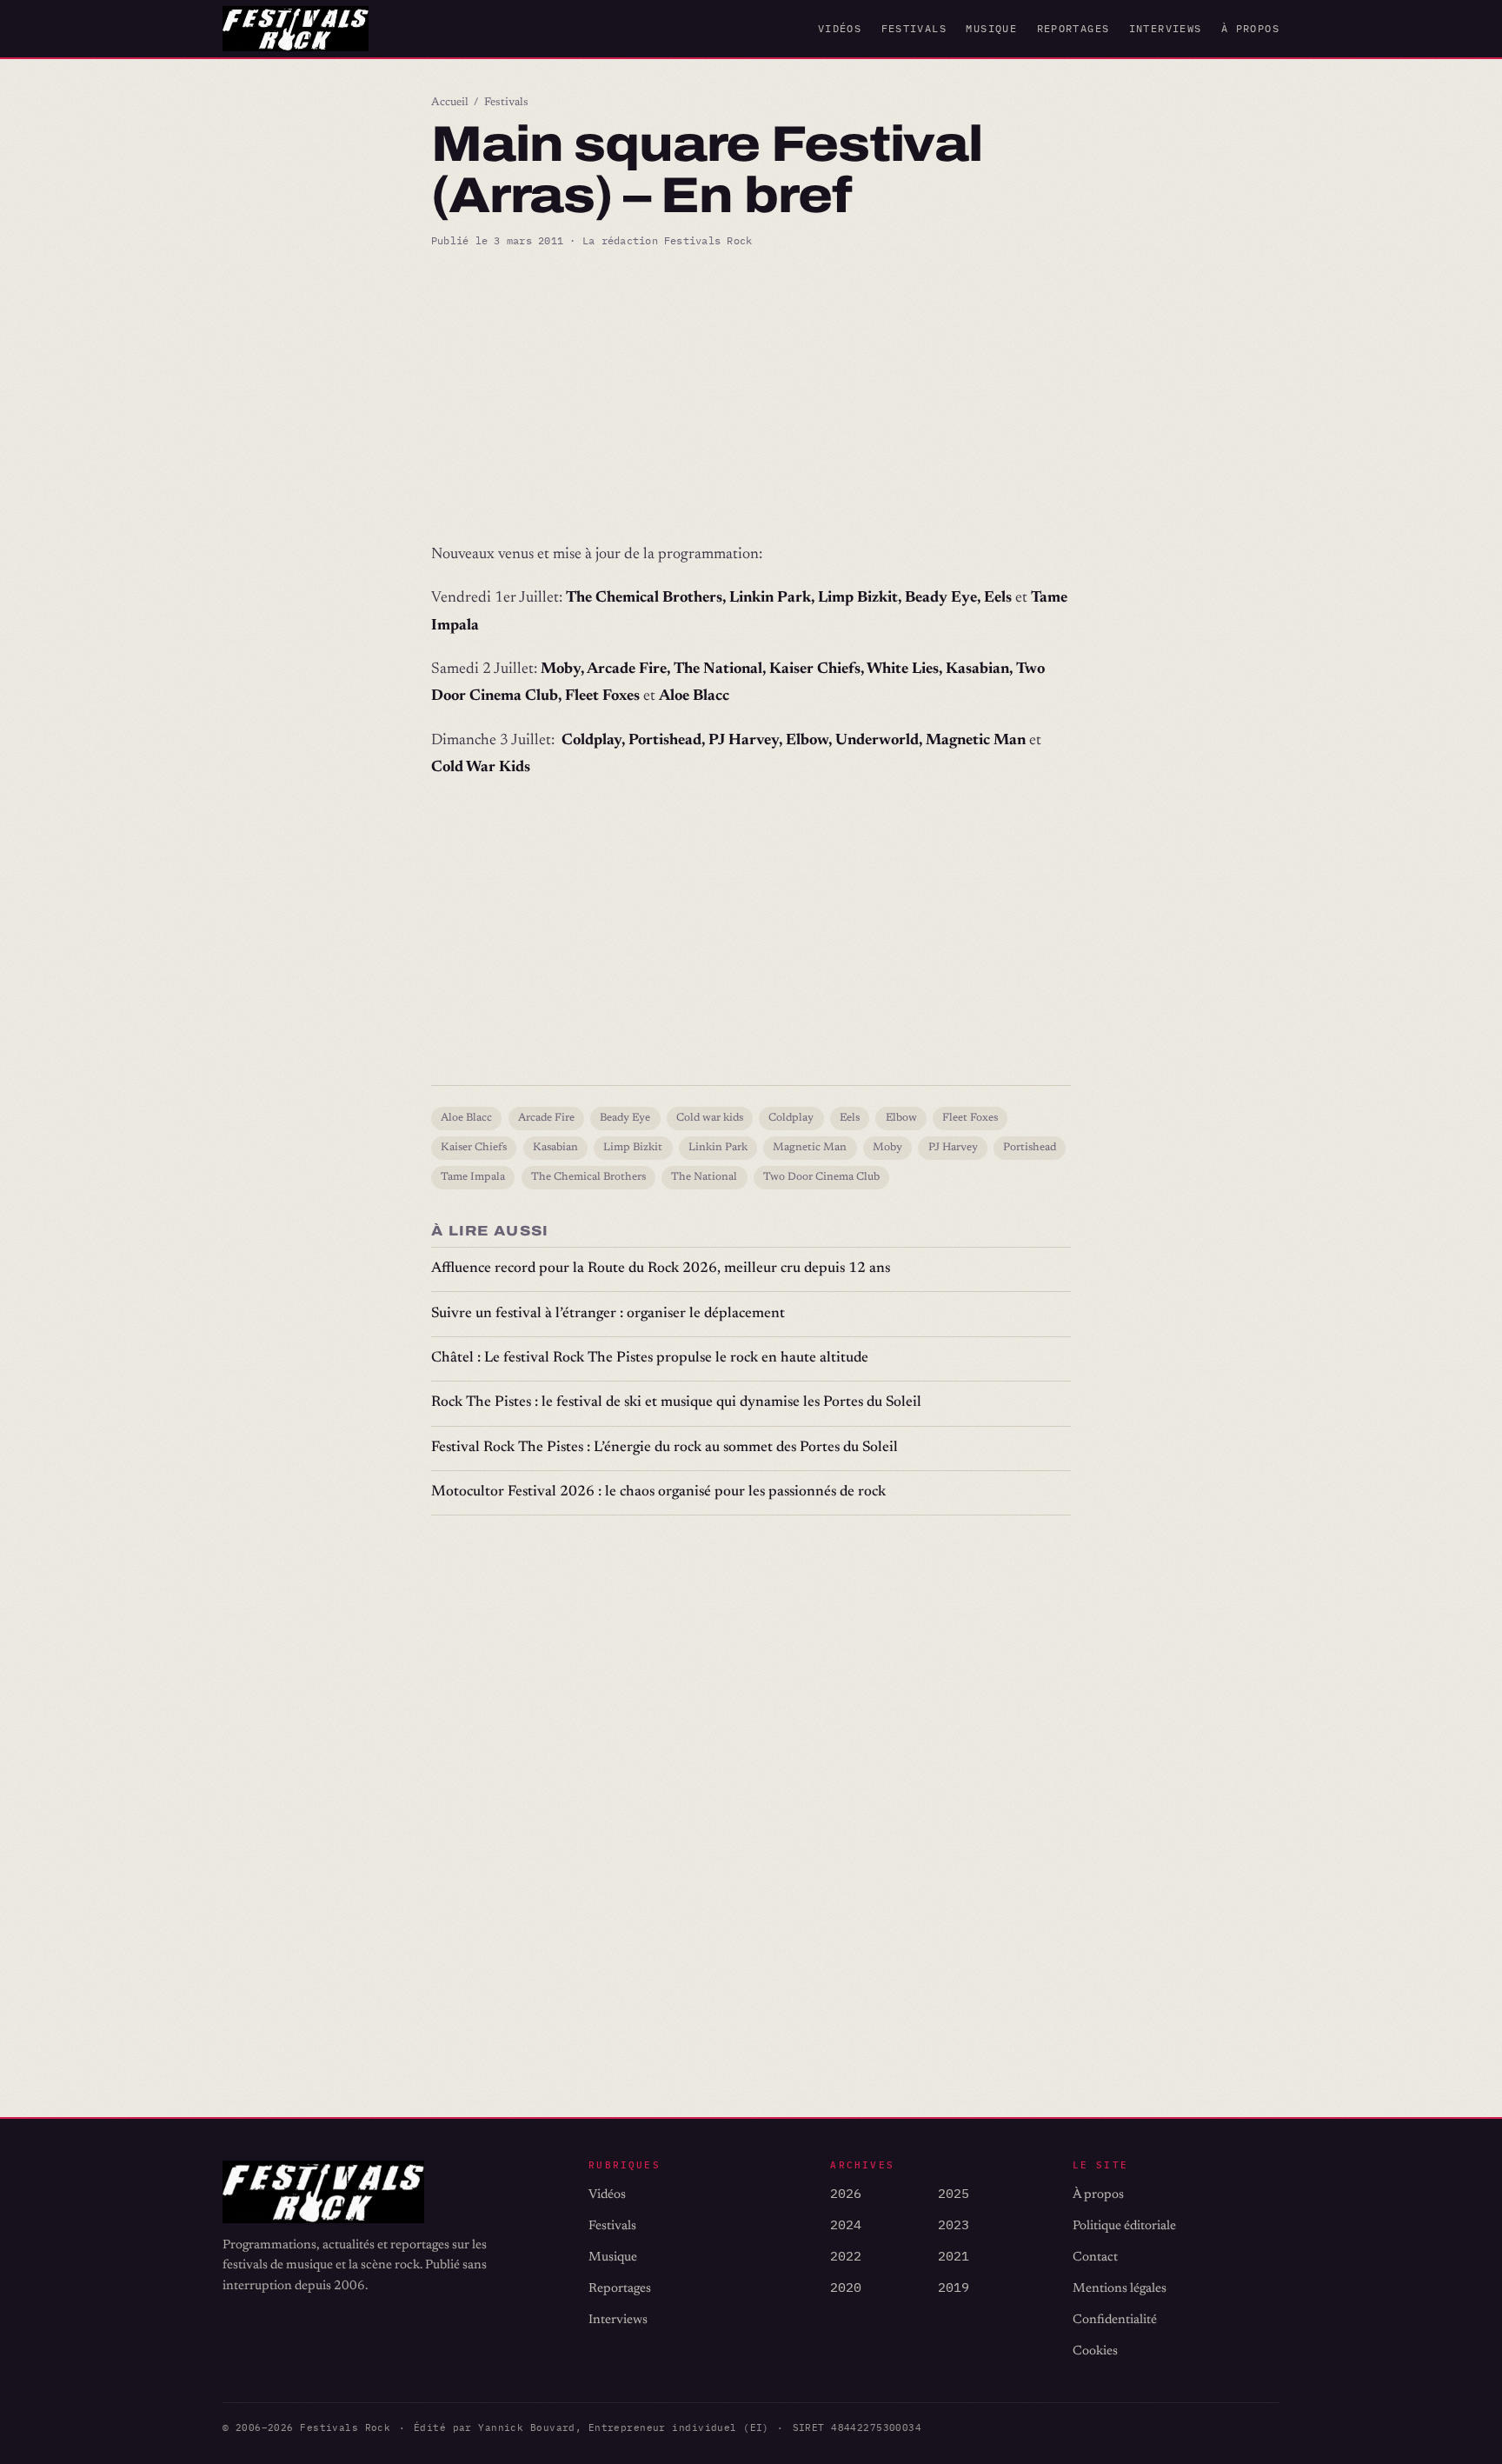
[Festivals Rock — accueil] (296, 29)
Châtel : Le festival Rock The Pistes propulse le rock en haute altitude (650, 1359)
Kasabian (555, 1148)
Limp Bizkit (633, 1148)
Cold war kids (710, 1118)
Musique (991, 28)
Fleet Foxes (970, 1118)
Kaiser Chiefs (474, 1148)
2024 (846, 2224)
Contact (1095, 2258)
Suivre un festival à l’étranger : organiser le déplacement (608, 1314)
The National (704, 1177)
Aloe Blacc (466, 1118)
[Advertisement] (751, 396)
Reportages (1073, 28)
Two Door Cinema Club (821, 1177)
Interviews (1166, 28)
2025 (954, 2193)
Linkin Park (718, 1148)
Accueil (450, 103)
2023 (954, 2224)
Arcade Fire (546, 1118)
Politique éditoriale (1124, 2226)
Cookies (1095, 2351)
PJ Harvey (953, 1148)
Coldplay (791, 1118)
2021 (954, 2256)
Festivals (914, 28)
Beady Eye (625, 1118)
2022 (846, 2256)
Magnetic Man (810, 1148)
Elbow (901, 1118)
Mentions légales (1120, 2289)
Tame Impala (473, 1177)
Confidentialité (1115, 2320)
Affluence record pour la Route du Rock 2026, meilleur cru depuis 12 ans (661, 1269)
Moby (887, 1148)
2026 (846, 2193)
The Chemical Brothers (588, 1177)
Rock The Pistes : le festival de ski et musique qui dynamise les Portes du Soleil (676, 1403)
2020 (846, 2287)
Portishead (1030, 1148)
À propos (1250, 28)
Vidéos (840, 28)
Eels (850, 1118)
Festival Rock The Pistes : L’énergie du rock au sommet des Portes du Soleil (665, 1448)
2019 (954, 2287)
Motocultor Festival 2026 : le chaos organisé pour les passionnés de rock (658, 1492)
